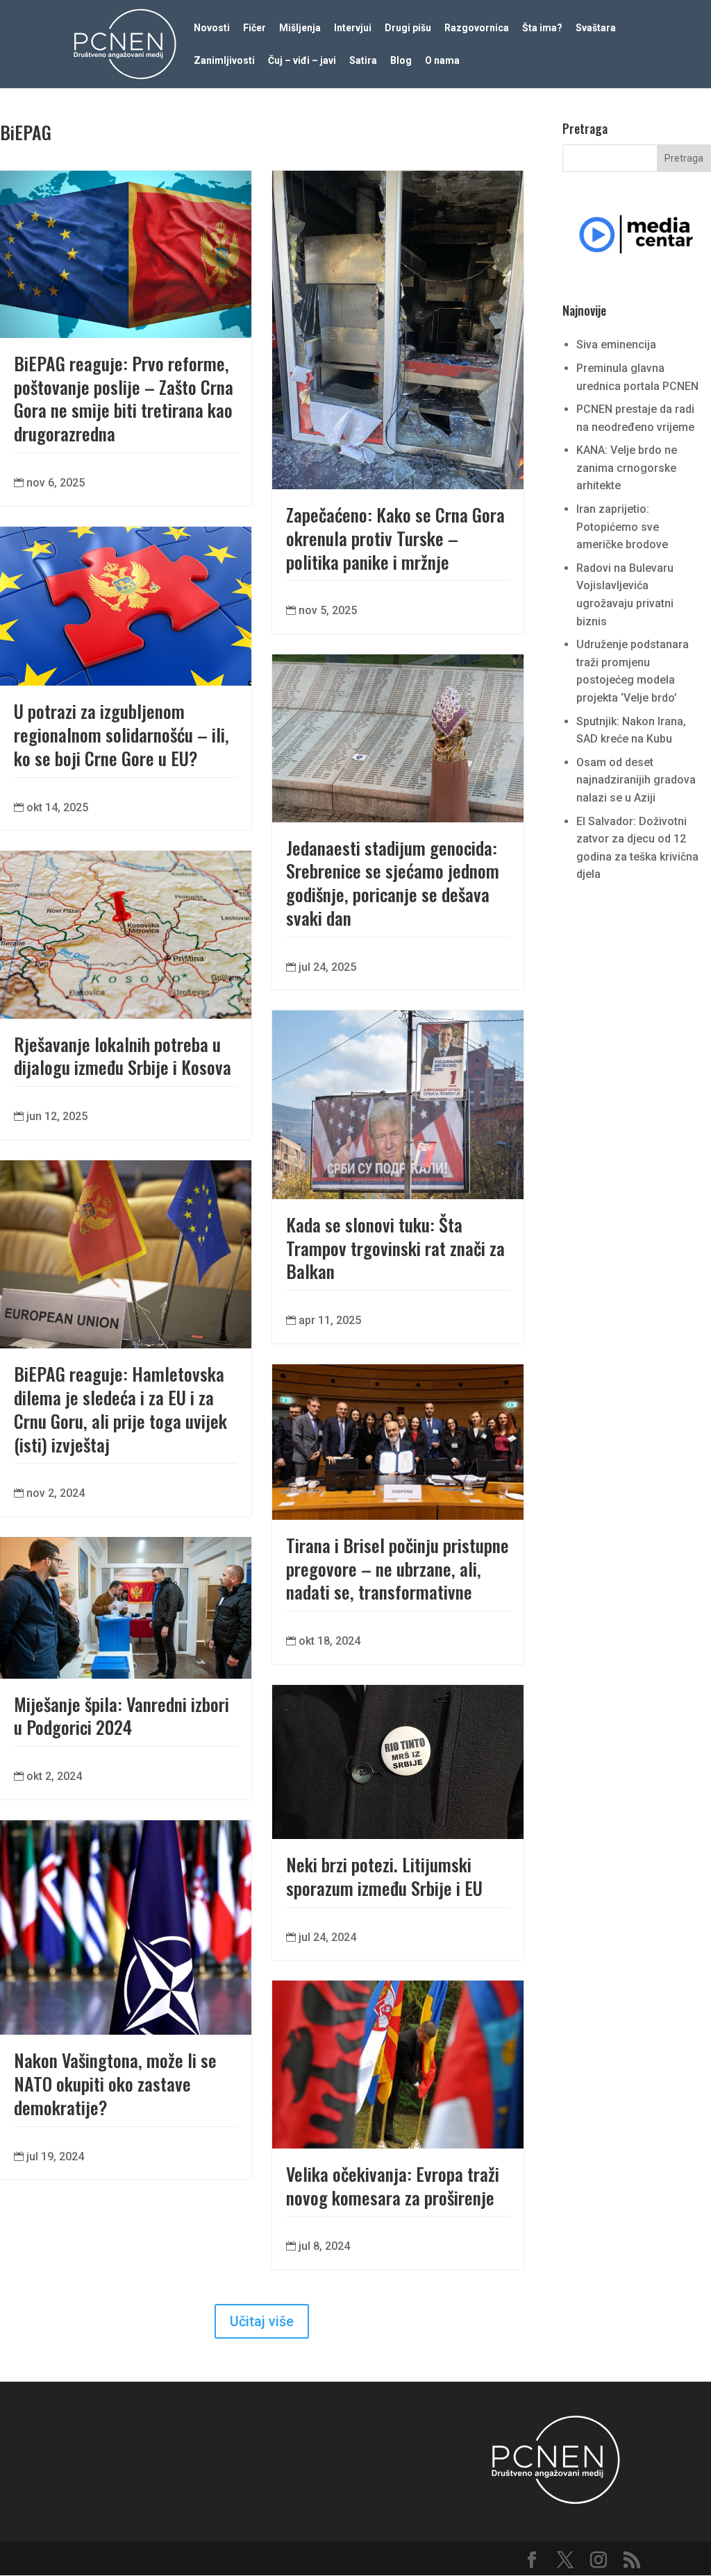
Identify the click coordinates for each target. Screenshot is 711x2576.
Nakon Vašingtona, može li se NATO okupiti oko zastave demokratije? (115, 2084)
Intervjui (353, 28)
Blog (401, 61)
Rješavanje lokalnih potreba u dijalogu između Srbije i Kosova (123, 1056)
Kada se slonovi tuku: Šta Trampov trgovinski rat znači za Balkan (395, 1248)
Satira (363, 61)
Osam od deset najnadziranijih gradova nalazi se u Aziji (636, 780)
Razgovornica (477, 28)
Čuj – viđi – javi (302, 61)
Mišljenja (300, 28)
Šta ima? (542, 28)
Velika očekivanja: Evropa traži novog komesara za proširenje (393, 2186)
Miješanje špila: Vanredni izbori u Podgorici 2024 (122, 1716)
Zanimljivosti (224, 61)
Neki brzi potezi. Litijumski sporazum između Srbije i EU (384, 1876)
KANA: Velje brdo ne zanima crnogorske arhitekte (627, 468)
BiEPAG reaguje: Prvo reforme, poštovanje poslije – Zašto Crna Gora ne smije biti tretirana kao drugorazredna (124, 398)
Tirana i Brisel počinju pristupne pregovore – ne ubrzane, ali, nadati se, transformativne (398, 1569)
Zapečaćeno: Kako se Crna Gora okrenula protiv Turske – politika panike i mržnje (395, 538)
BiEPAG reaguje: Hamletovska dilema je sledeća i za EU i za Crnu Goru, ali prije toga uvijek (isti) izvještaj (120, 1409)
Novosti (212, 28)
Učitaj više (262, 2321)
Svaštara (596, 28)
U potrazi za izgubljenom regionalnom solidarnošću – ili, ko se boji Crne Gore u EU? (122, 735)
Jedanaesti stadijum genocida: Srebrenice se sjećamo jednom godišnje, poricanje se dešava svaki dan (393, 883)
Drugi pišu (408, 28)
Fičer (254, 28)
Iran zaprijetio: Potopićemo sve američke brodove (622, 527)
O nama (442, 61)
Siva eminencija (616, 345)
